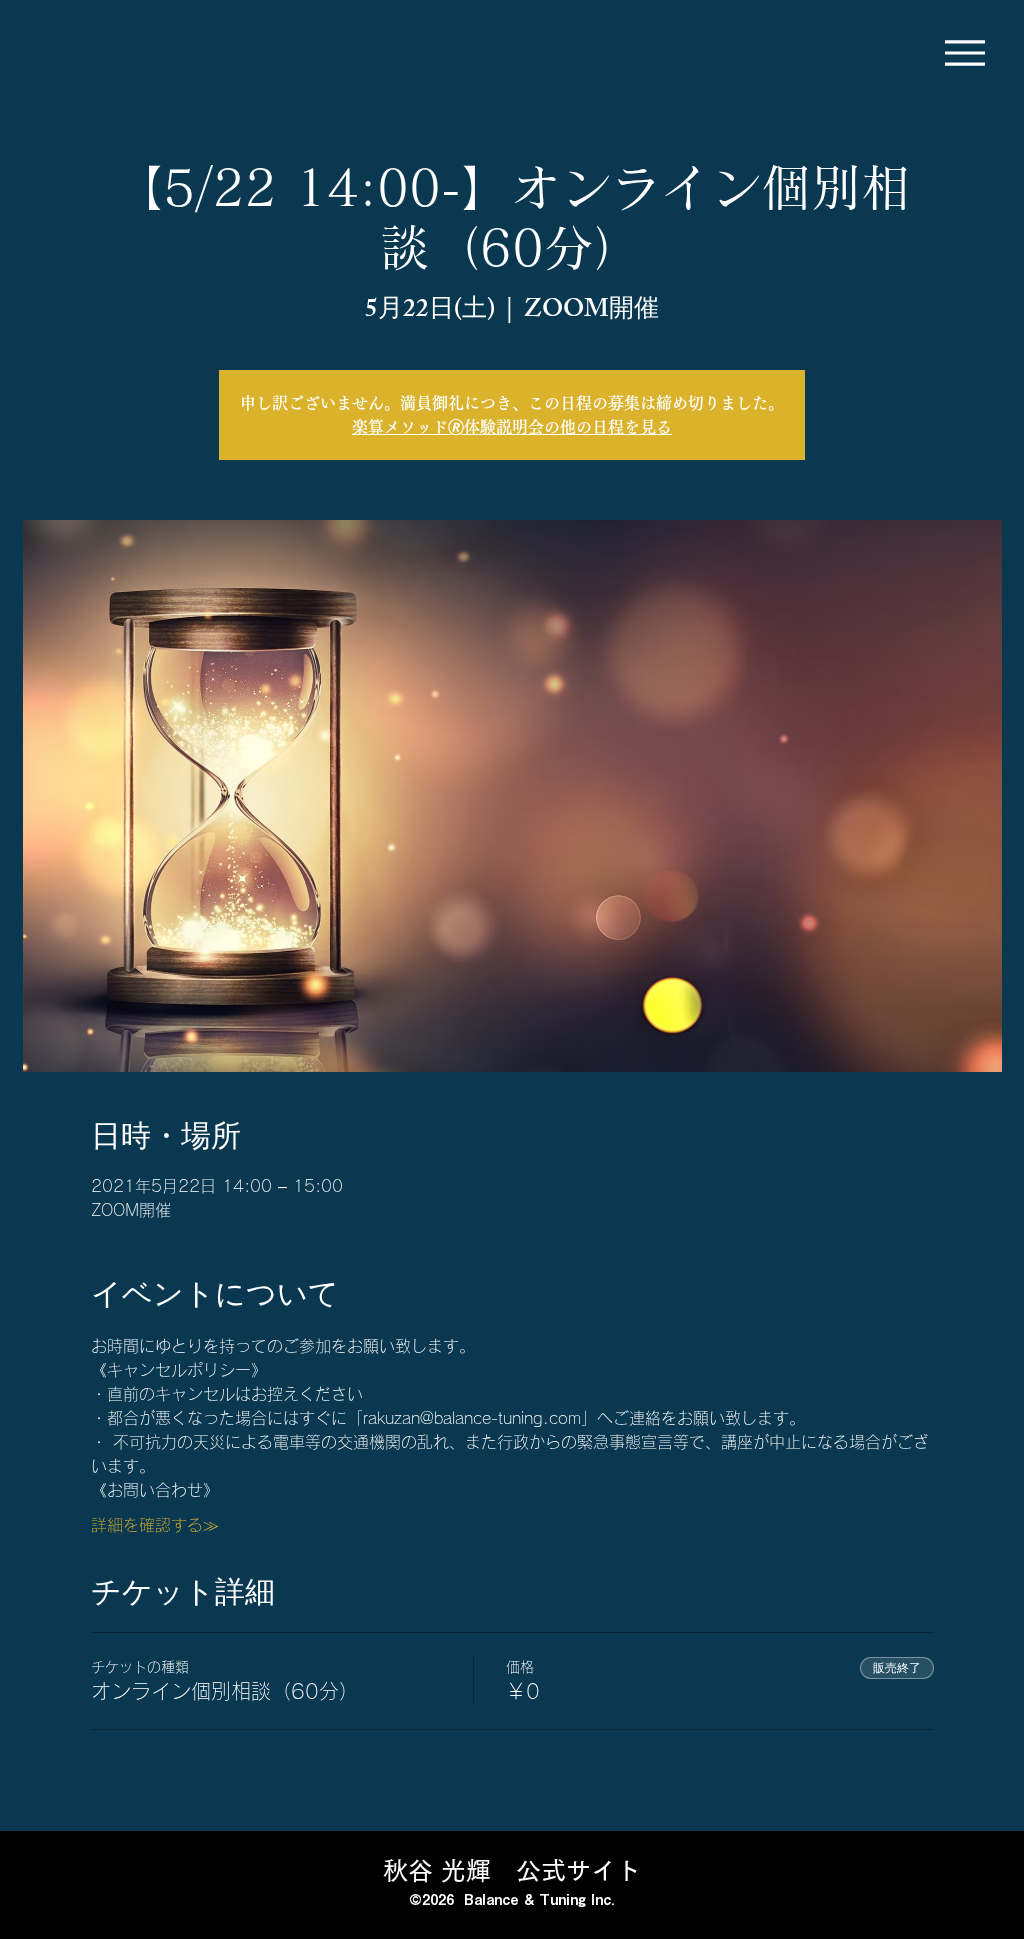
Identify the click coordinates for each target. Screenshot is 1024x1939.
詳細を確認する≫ (155, 1525)
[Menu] (964, 52)
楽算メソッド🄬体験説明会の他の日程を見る (512, 427)
